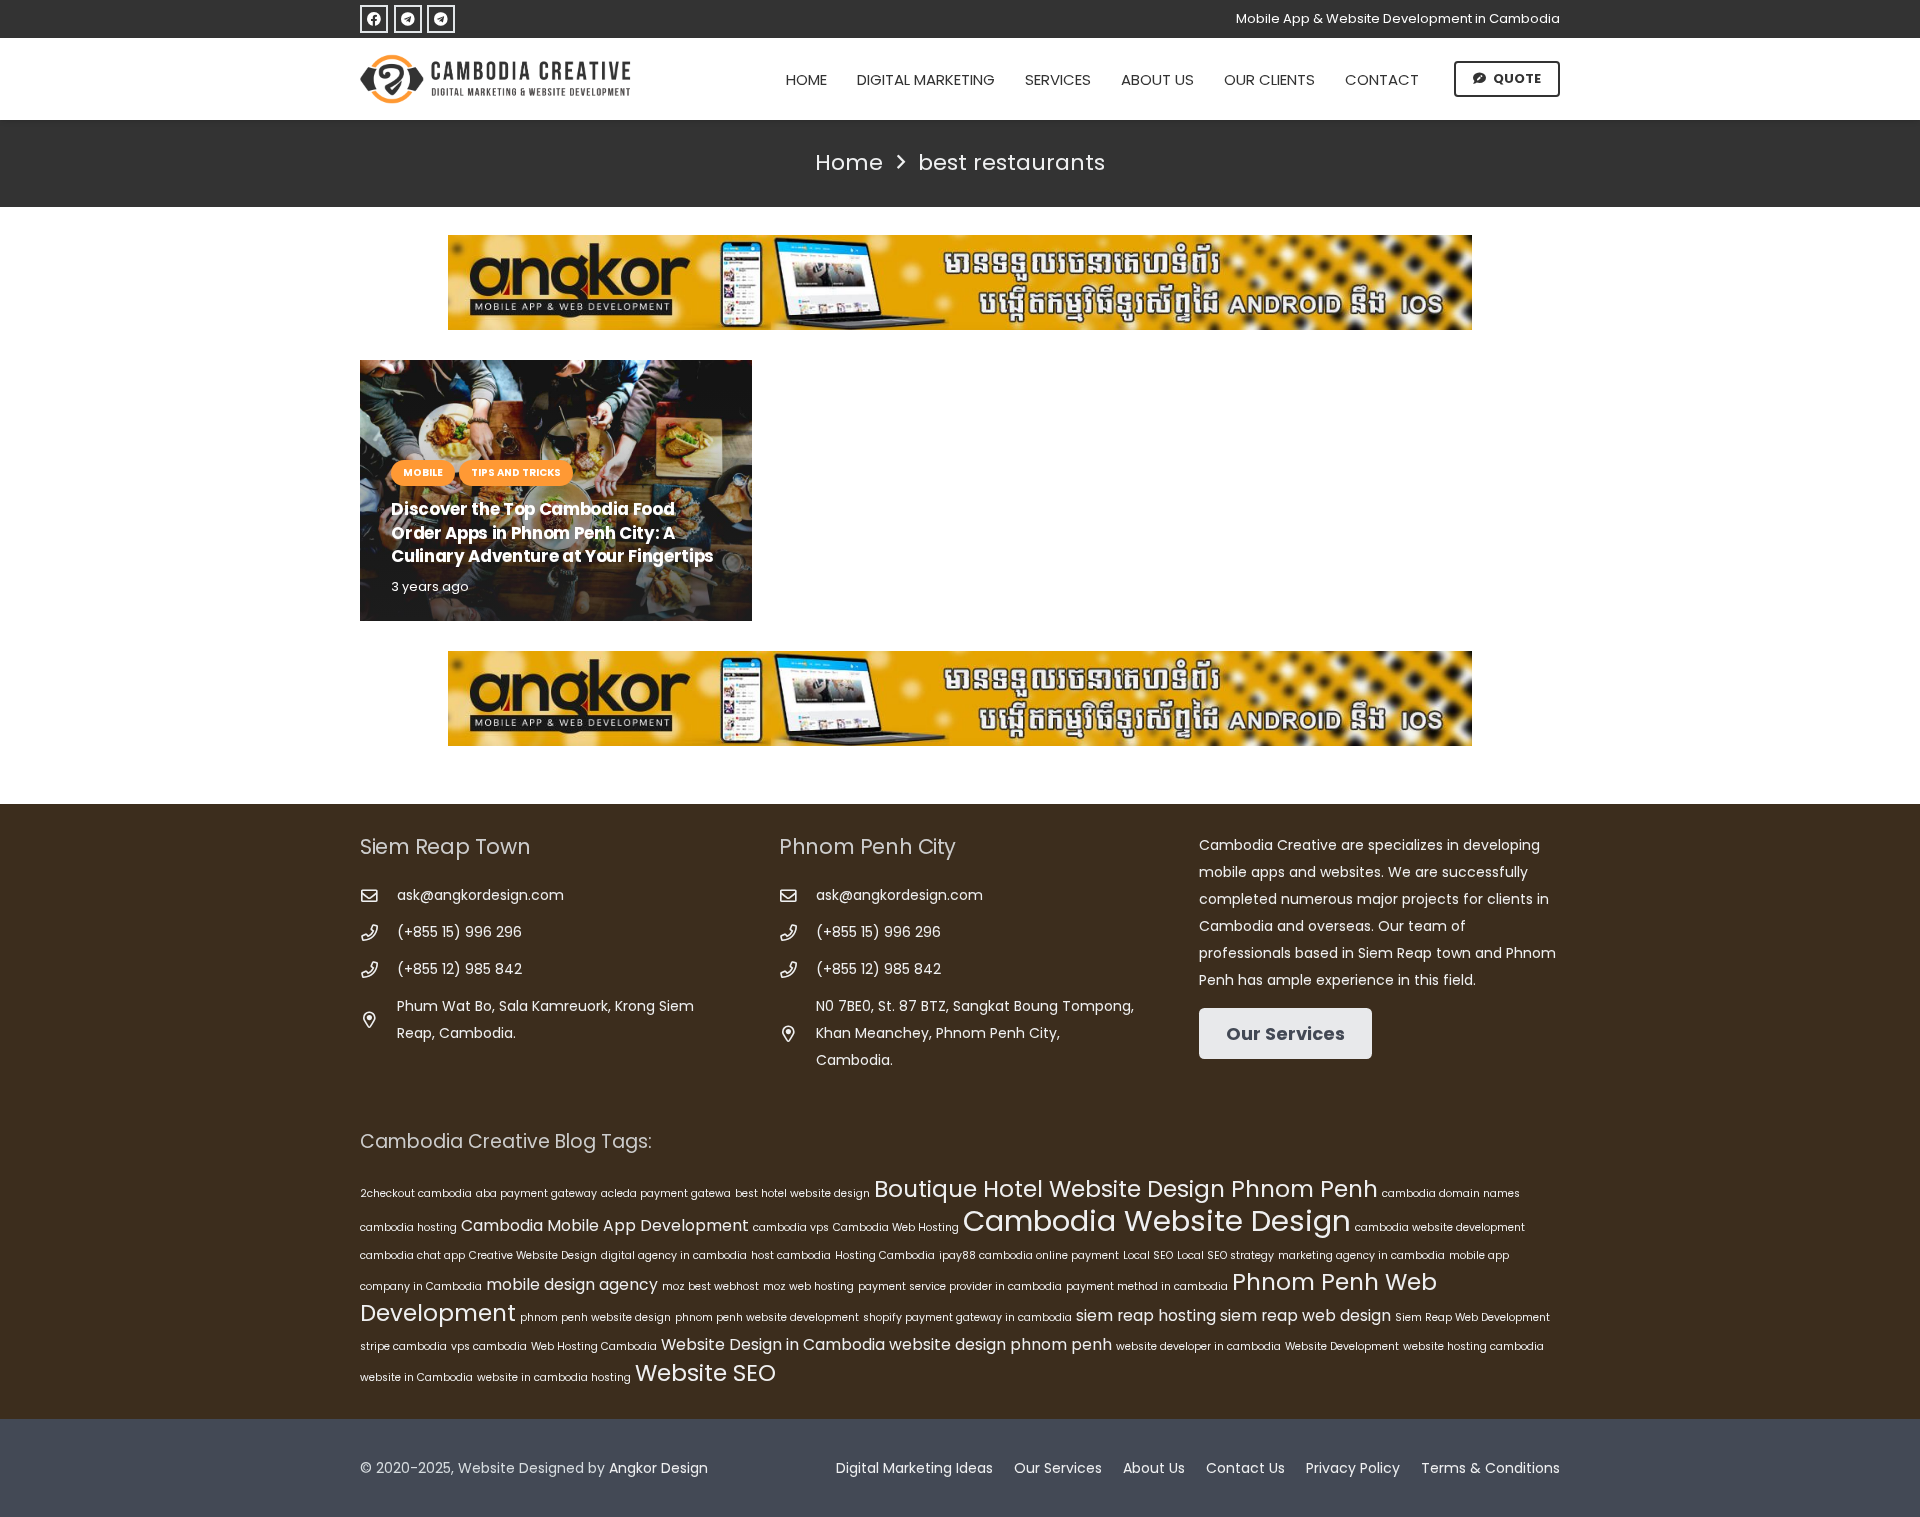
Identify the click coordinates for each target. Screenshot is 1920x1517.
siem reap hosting (1146, 1315)
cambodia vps (791, 1227)
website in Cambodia (416, 1377)
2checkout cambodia (416, 1193)
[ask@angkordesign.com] (378, 896)
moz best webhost (710, 1286)
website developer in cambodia (1198, 1346)
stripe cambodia (403, 1346)
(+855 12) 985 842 (459, 969)
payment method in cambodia (1147, 1286)
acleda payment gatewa (666, 1193)
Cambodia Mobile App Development (605, 1225)
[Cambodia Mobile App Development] (960, 282)
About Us (1154, 1468)
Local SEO (1148, 1255)
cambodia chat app (412, 1255)
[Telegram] (408, 19)
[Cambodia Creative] (498, 79)
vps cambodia (489, 1346)
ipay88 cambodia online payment (1029, 1255)
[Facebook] (374, 19)
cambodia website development (1440, 1227)
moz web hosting (808, 1286)
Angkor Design (658, 1468)
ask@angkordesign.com (480, 895)
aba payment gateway (536, 1193)
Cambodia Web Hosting (896, 1227)
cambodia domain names (1451, 1193)
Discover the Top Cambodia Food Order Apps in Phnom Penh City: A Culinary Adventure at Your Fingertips (552, 532)
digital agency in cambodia (674, 1255)
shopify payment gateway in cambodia (967, 1317)
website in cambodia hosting (554, 1377)
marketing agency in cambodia (1361, 1255)
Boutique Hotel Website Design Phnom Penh (1126, 1189)
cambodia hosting (408, 1227)
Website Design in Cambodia (773, 1344)
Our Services (1058, 1468)
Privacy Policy (1353, 1468)
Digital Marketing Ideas (914, 1468)
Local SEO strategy (1225, 1255)
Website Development (1342, 1346)
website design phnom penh (1000, 1344)
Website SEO (705, 1373)
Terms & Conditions (1490, 1468)
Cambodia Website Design (1157, 1220)
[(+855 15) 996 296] (378, 933)
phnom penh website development (767, 1317)
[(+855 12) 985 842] (378, 970)
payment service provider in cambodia (960, 1286)
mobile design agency (572, 1284)
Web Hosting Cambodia (594, 1346)
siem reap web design (1305, 1315)
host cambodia (791, 1255)
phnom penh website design (595, 1317)
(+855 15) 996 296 (459, 932)
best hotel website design (802, 1193)
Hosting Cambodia (885, 1255)
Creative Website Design (533, 1255)
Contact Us (1245, 1468)
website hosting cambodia (1473, 1346)
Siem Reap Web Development (1472, 1317)
